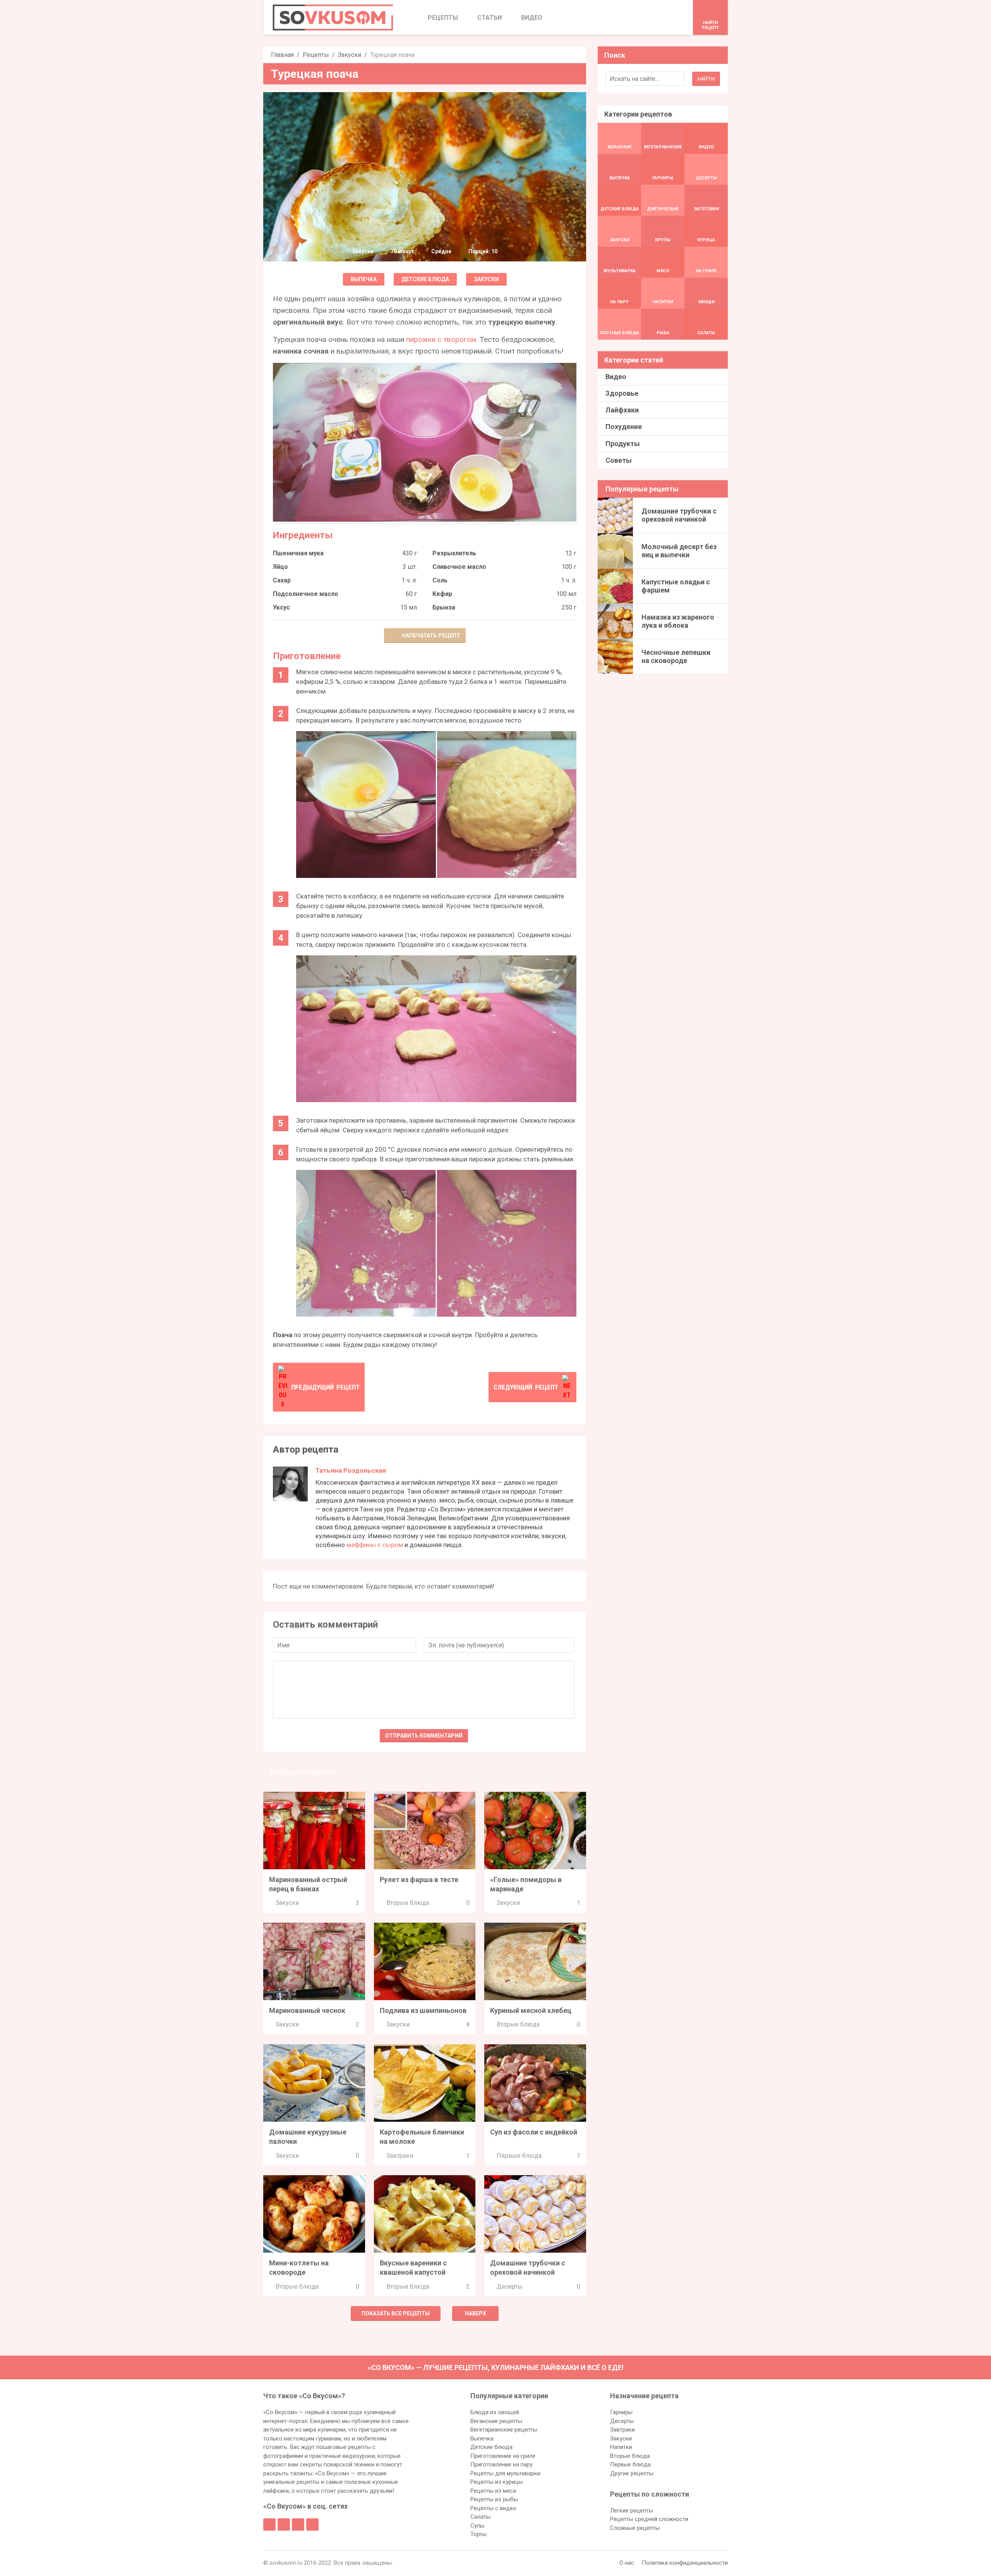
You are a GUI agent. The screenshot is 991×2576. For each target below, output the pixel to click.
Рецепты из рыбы (494, 2499)
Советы (619, 460)
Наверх (476, 2313)
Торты (478, 2534)
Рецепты (316, 55)
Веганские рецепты (496, 2421)
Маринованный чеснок (307, 2010)
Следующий (526, 1387)
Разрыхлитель (454, 553)
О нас (627, 2563)
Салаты (480, 2517)
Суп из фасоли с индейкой (534, 2132)
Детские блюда (425, 279)
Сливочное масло (459, 567)
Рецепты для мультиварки (505, 2473)
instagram (298, 2524)
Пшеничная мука (298, 553)
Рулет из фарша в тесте (419, 1880)
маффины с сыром (375, 1545)
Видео (616, 377)
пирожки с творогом (441, 339)
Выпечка (364, 279)
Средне (441, 251)
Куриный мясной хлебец (531, 2010)
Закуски (350, 55)
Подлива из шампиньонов (423, 2010)
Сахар (282, 580)
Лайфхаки (622, 410)
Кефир (442, 594)
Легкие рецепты (632, 2511)
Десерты (510, 2287)
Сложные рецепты (635, 2528)
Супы (477, 2526)
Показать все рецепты (396, 2313)
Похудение (624, 427)
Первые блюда (519, 2156)
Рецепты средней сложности (649, 2519)
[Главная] (333, 17)
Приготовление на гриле (503, 2456)
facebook (269, 2524)
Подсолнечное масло (306, 594)
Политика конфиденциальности (685, 2563)
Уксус (281, 607)
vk (284, 2524)
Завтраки (400, 2156)
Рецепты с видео (493, 2508)
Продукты (623, 444)
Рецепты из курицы (496, 2482)
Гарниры (621, 2412)
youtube (312, 2524)
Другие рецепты (632, 2473)
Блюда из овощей (495, 2412)
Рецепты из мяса (493, 2491)
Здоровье (622, 393)
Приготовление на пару (502, 2464)
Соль (440, 580)
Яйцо (280, 567)
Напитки (621, 2447)
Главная (282, 55)
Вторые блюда (408, 1903)
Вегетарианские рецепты (504, 2430)
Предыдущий (325, 1387)
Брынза (444, 607)
